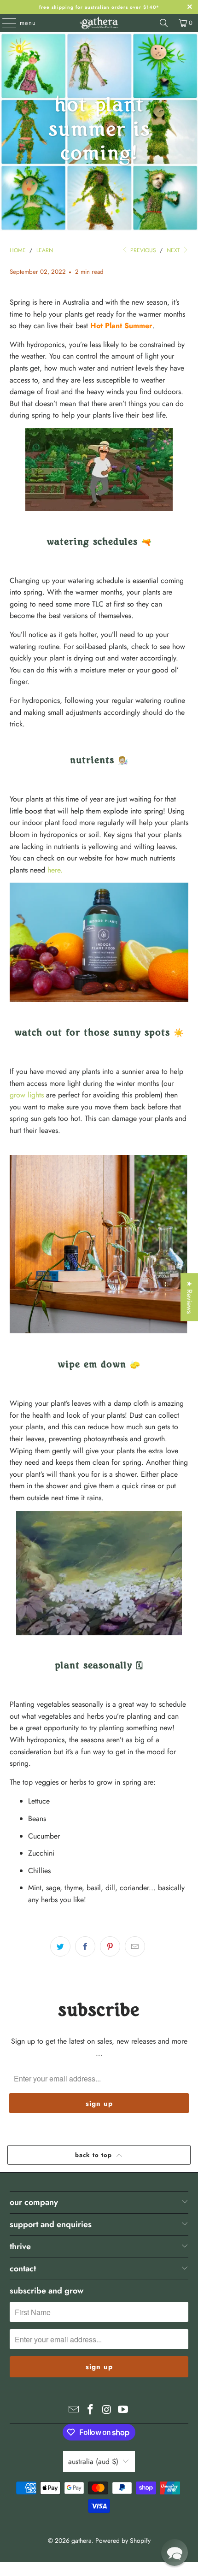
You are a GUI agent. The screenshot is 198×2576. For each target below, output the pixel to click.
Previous (142, 250)
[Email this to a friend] (135, 1946)
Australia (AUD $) (93, 2461)
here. (55, 870)
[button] (175, 2552)
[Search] (164, 23)
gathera (82, 2541)
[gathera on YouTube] (123, 2410)
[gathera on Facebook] (90, 2410)
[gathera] (99, 23)
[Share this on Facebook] (85, 1946)
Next (174, 250)
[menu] (5, 23)
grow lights (27, 1095)
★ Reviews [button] (189, 1297)
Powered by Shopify (123, 2541)
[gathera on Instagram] (107, 2410)
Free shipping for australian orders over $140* (99, 7)
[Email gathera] (74, 2410)
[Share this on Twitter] (60, 1946)
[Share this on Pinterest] (110, 1946)
